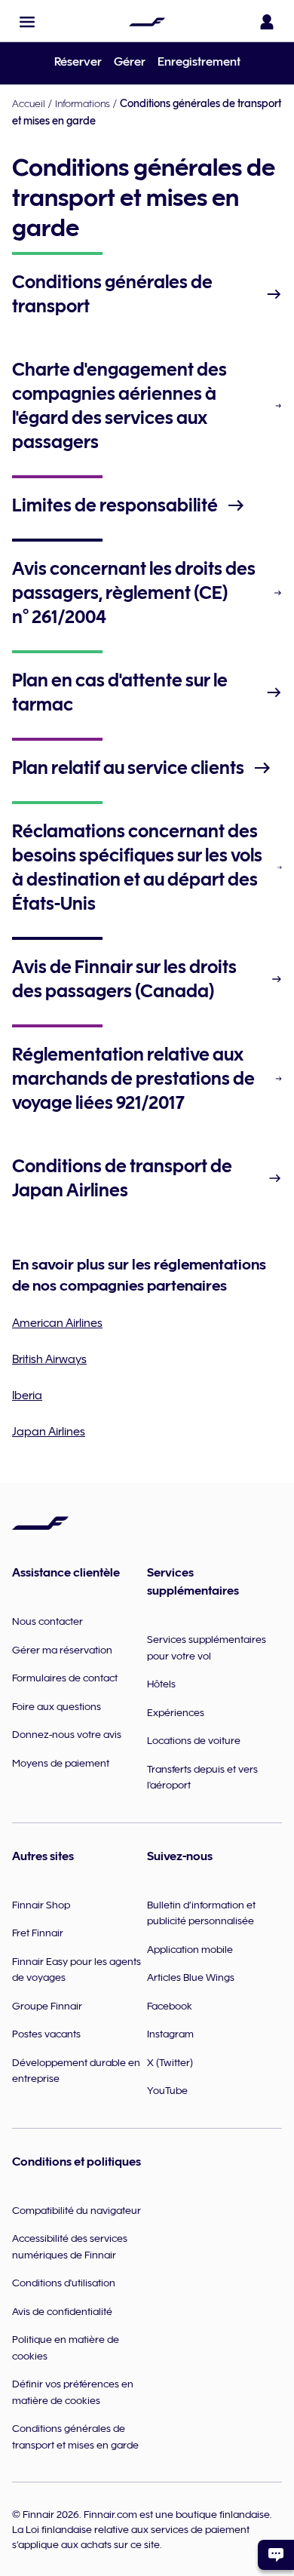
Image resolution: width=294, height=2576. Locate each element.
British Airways (49, 1359)
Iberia (27, 1395)
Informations (83, 103)
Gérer (130, 62)
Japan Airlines (49, 1432)
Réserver (78, 62)
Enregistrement (199, 62)
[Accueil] (147, 22)
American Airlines (57, 1323)
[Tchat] (276, 2555)
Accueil (29, 103)
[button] (27, 22)
